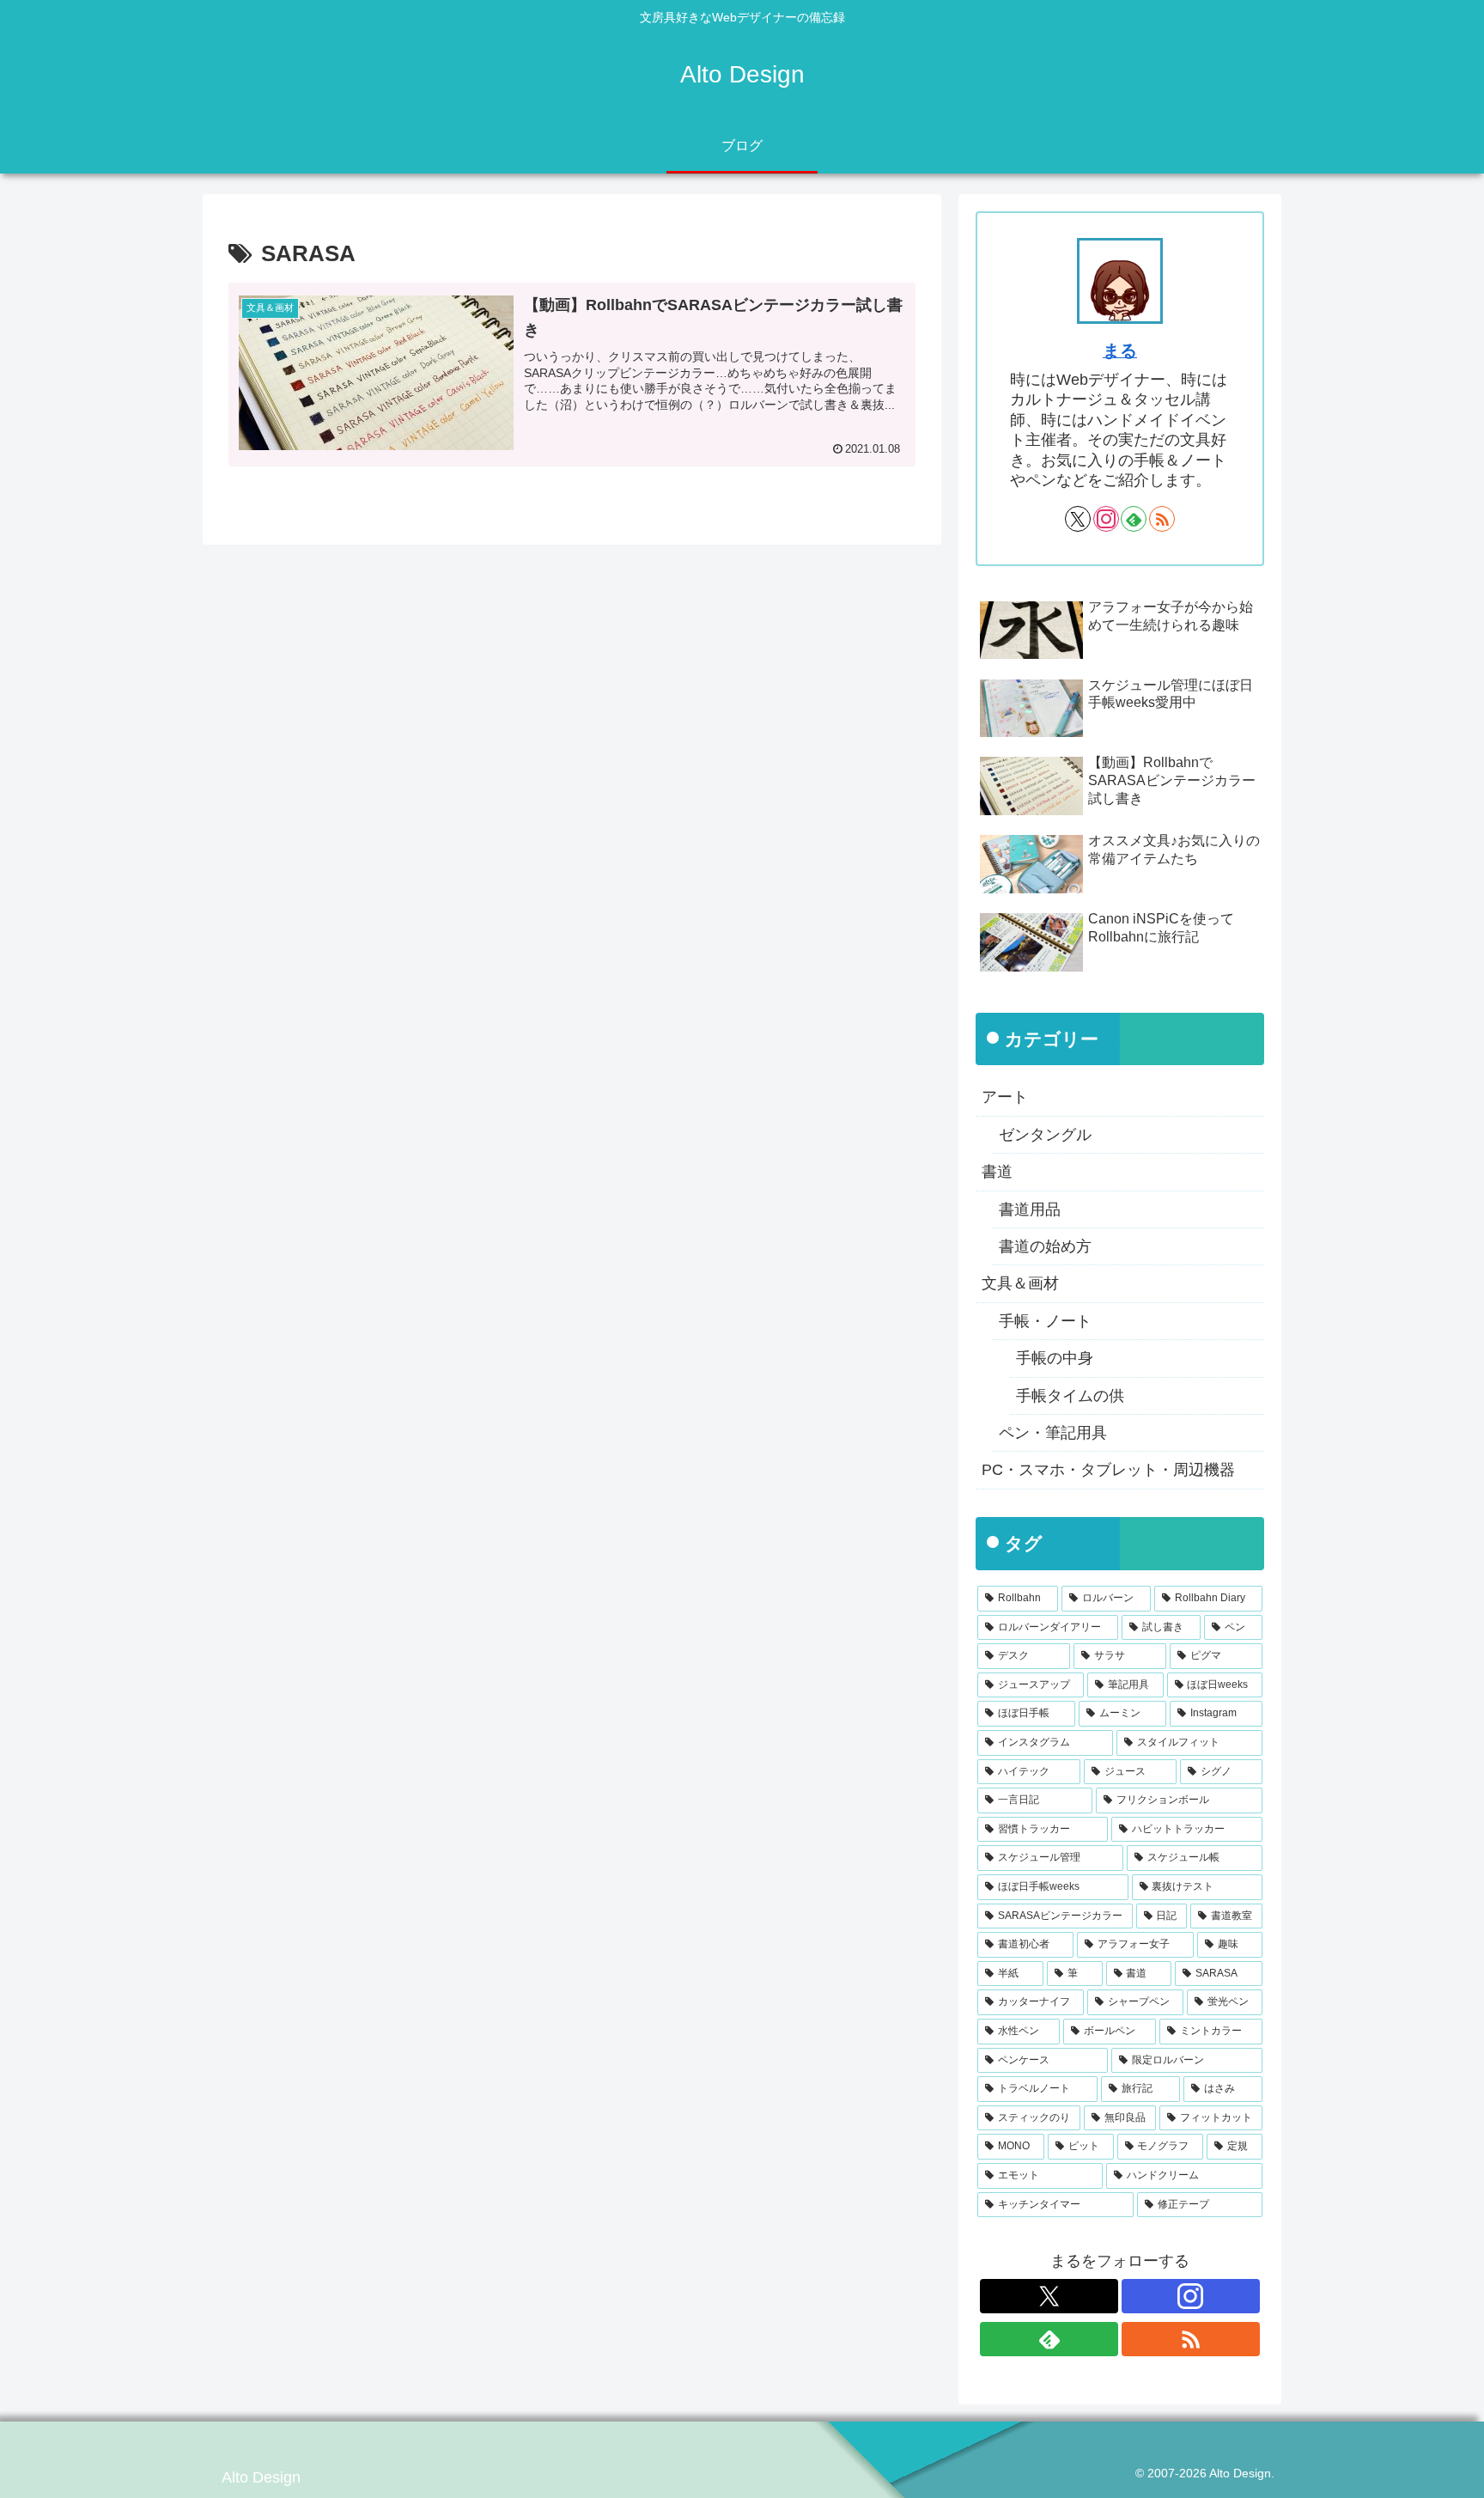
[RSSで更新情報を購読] (1162, 519)
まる (1120, 350)
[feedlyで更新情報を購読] (1134, 519)
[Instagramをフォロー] (1106, 519)
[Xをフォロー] (1078, 519)
